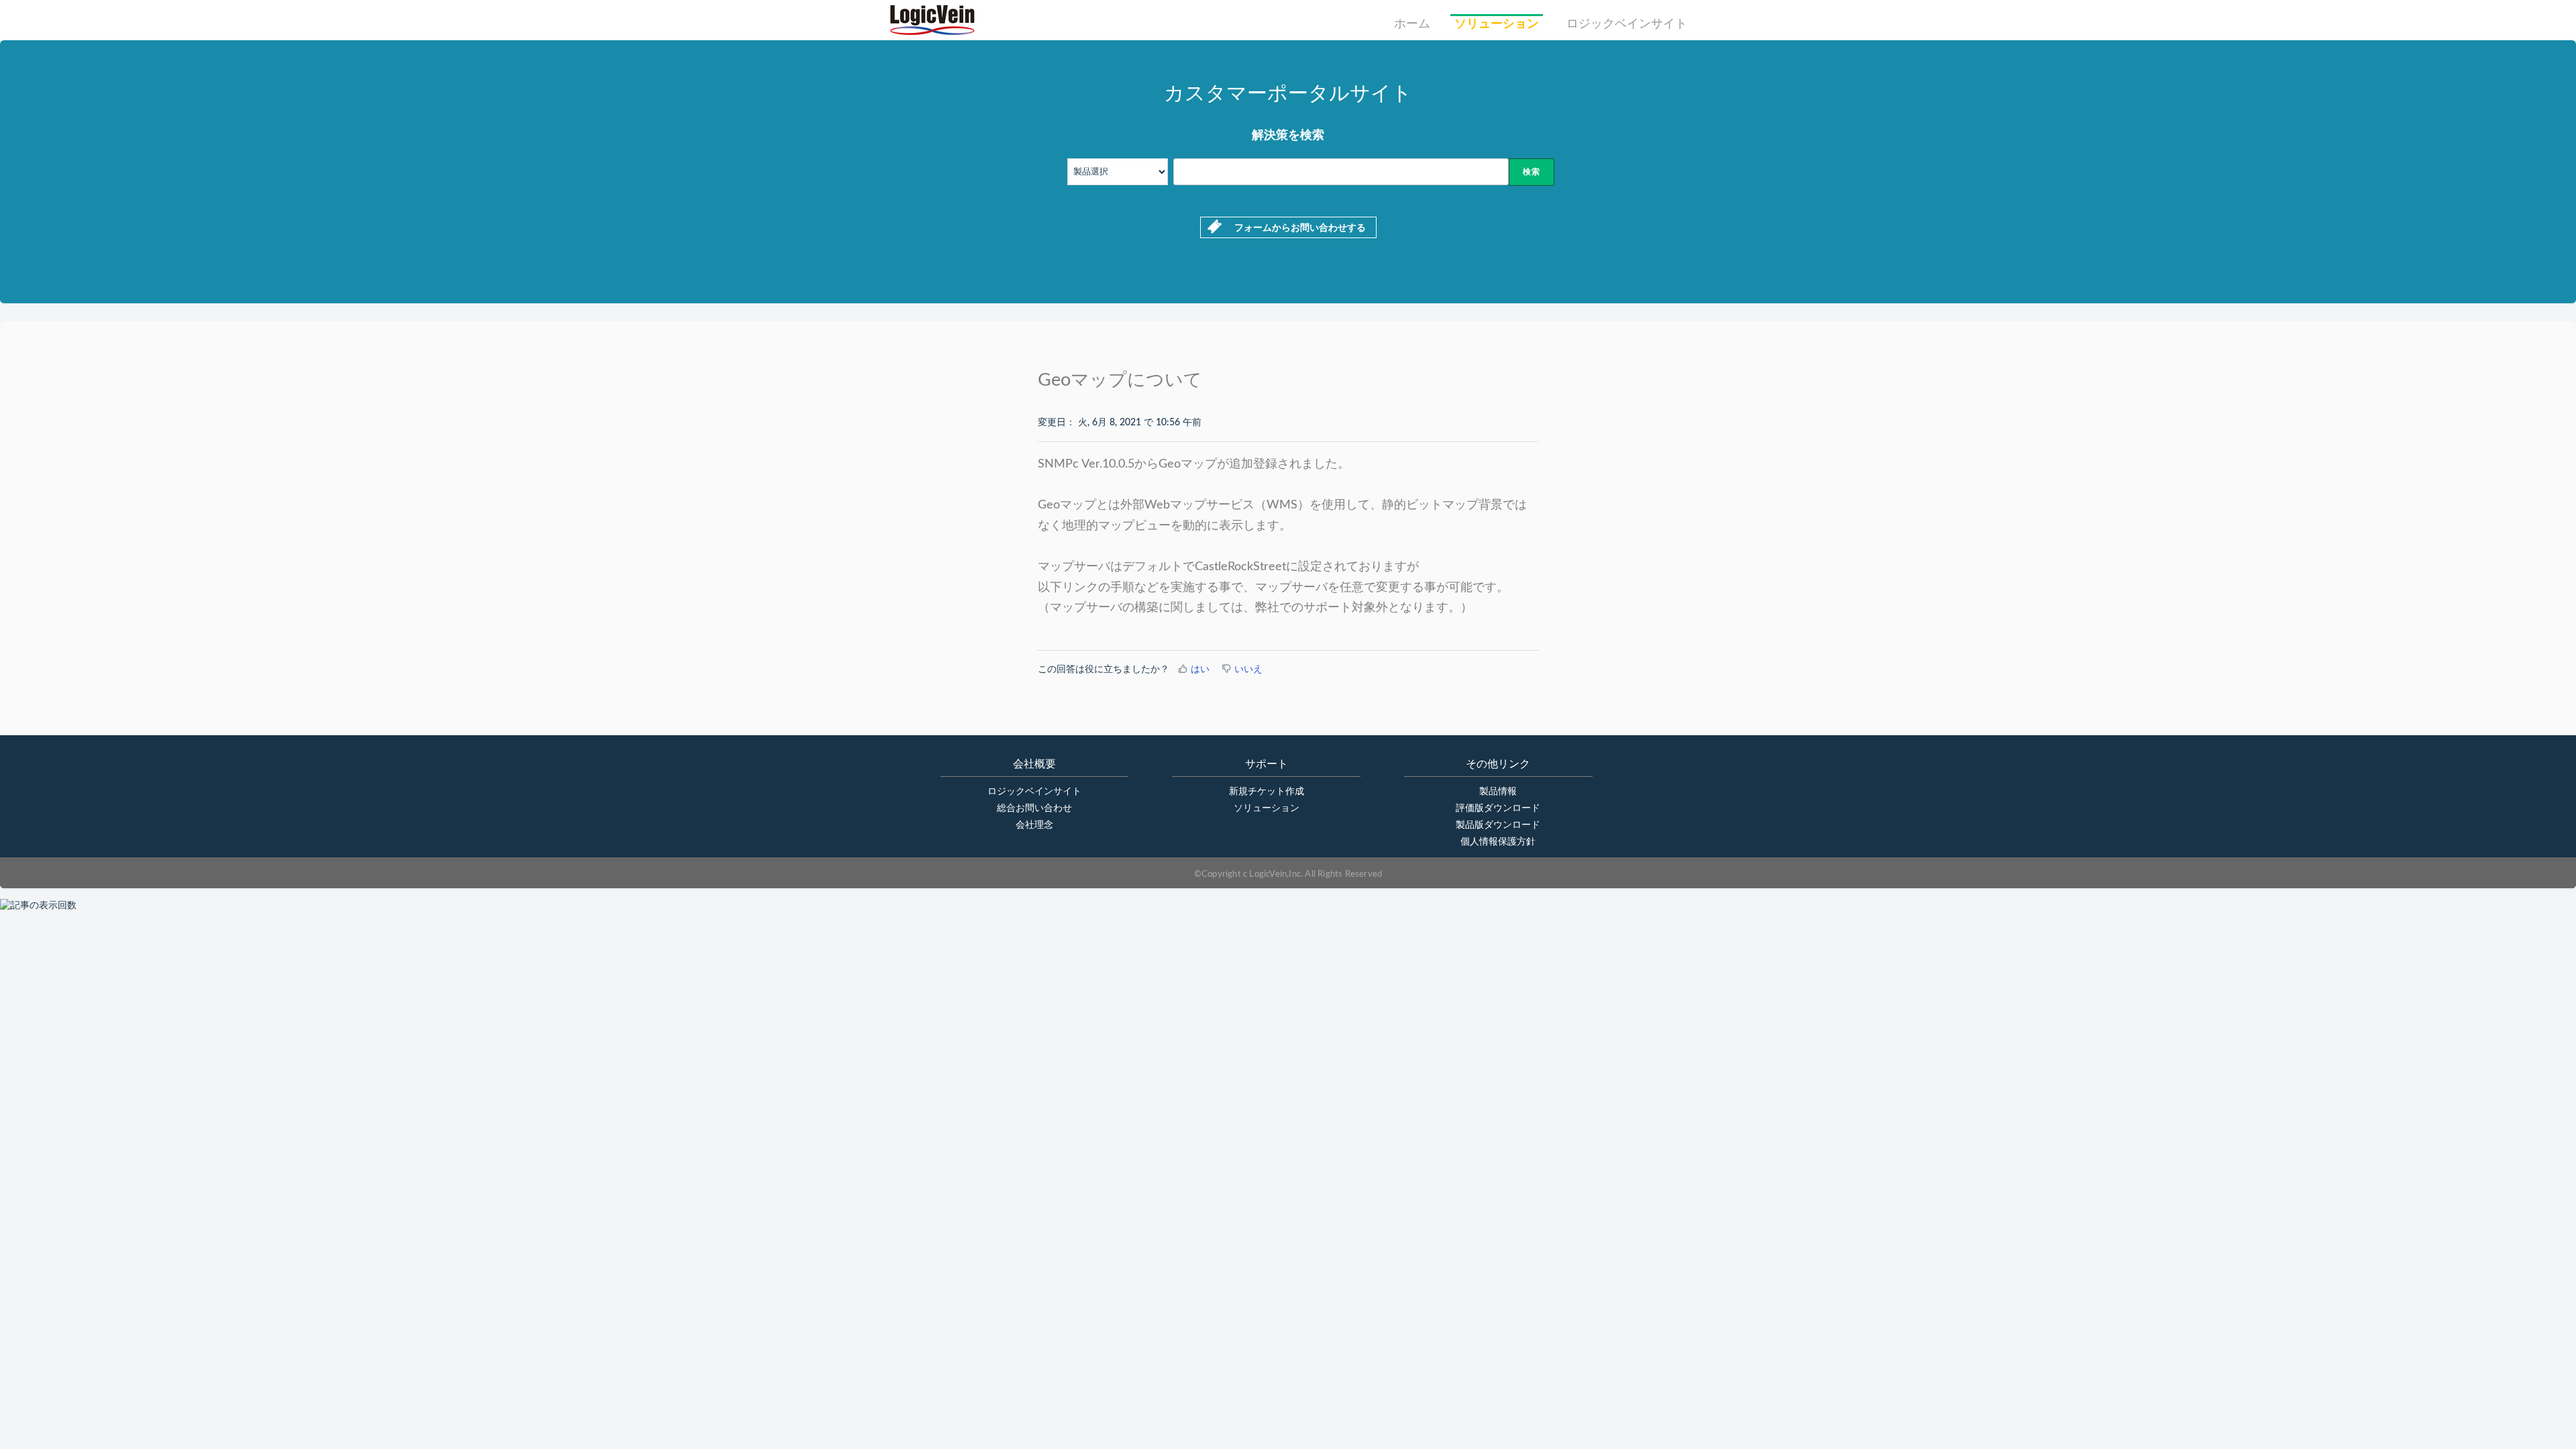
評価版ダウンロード (1498, 808)
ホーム (1412, 24)
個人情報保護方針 (1498, 842)
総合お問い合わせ (1034, 808)
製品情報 (1498, 792)
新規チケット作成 (1267, 792)
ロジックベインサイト (1627, 24)
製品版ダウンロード (1498, 825)
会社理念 (1034, 825)
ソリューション (1497, 24)
